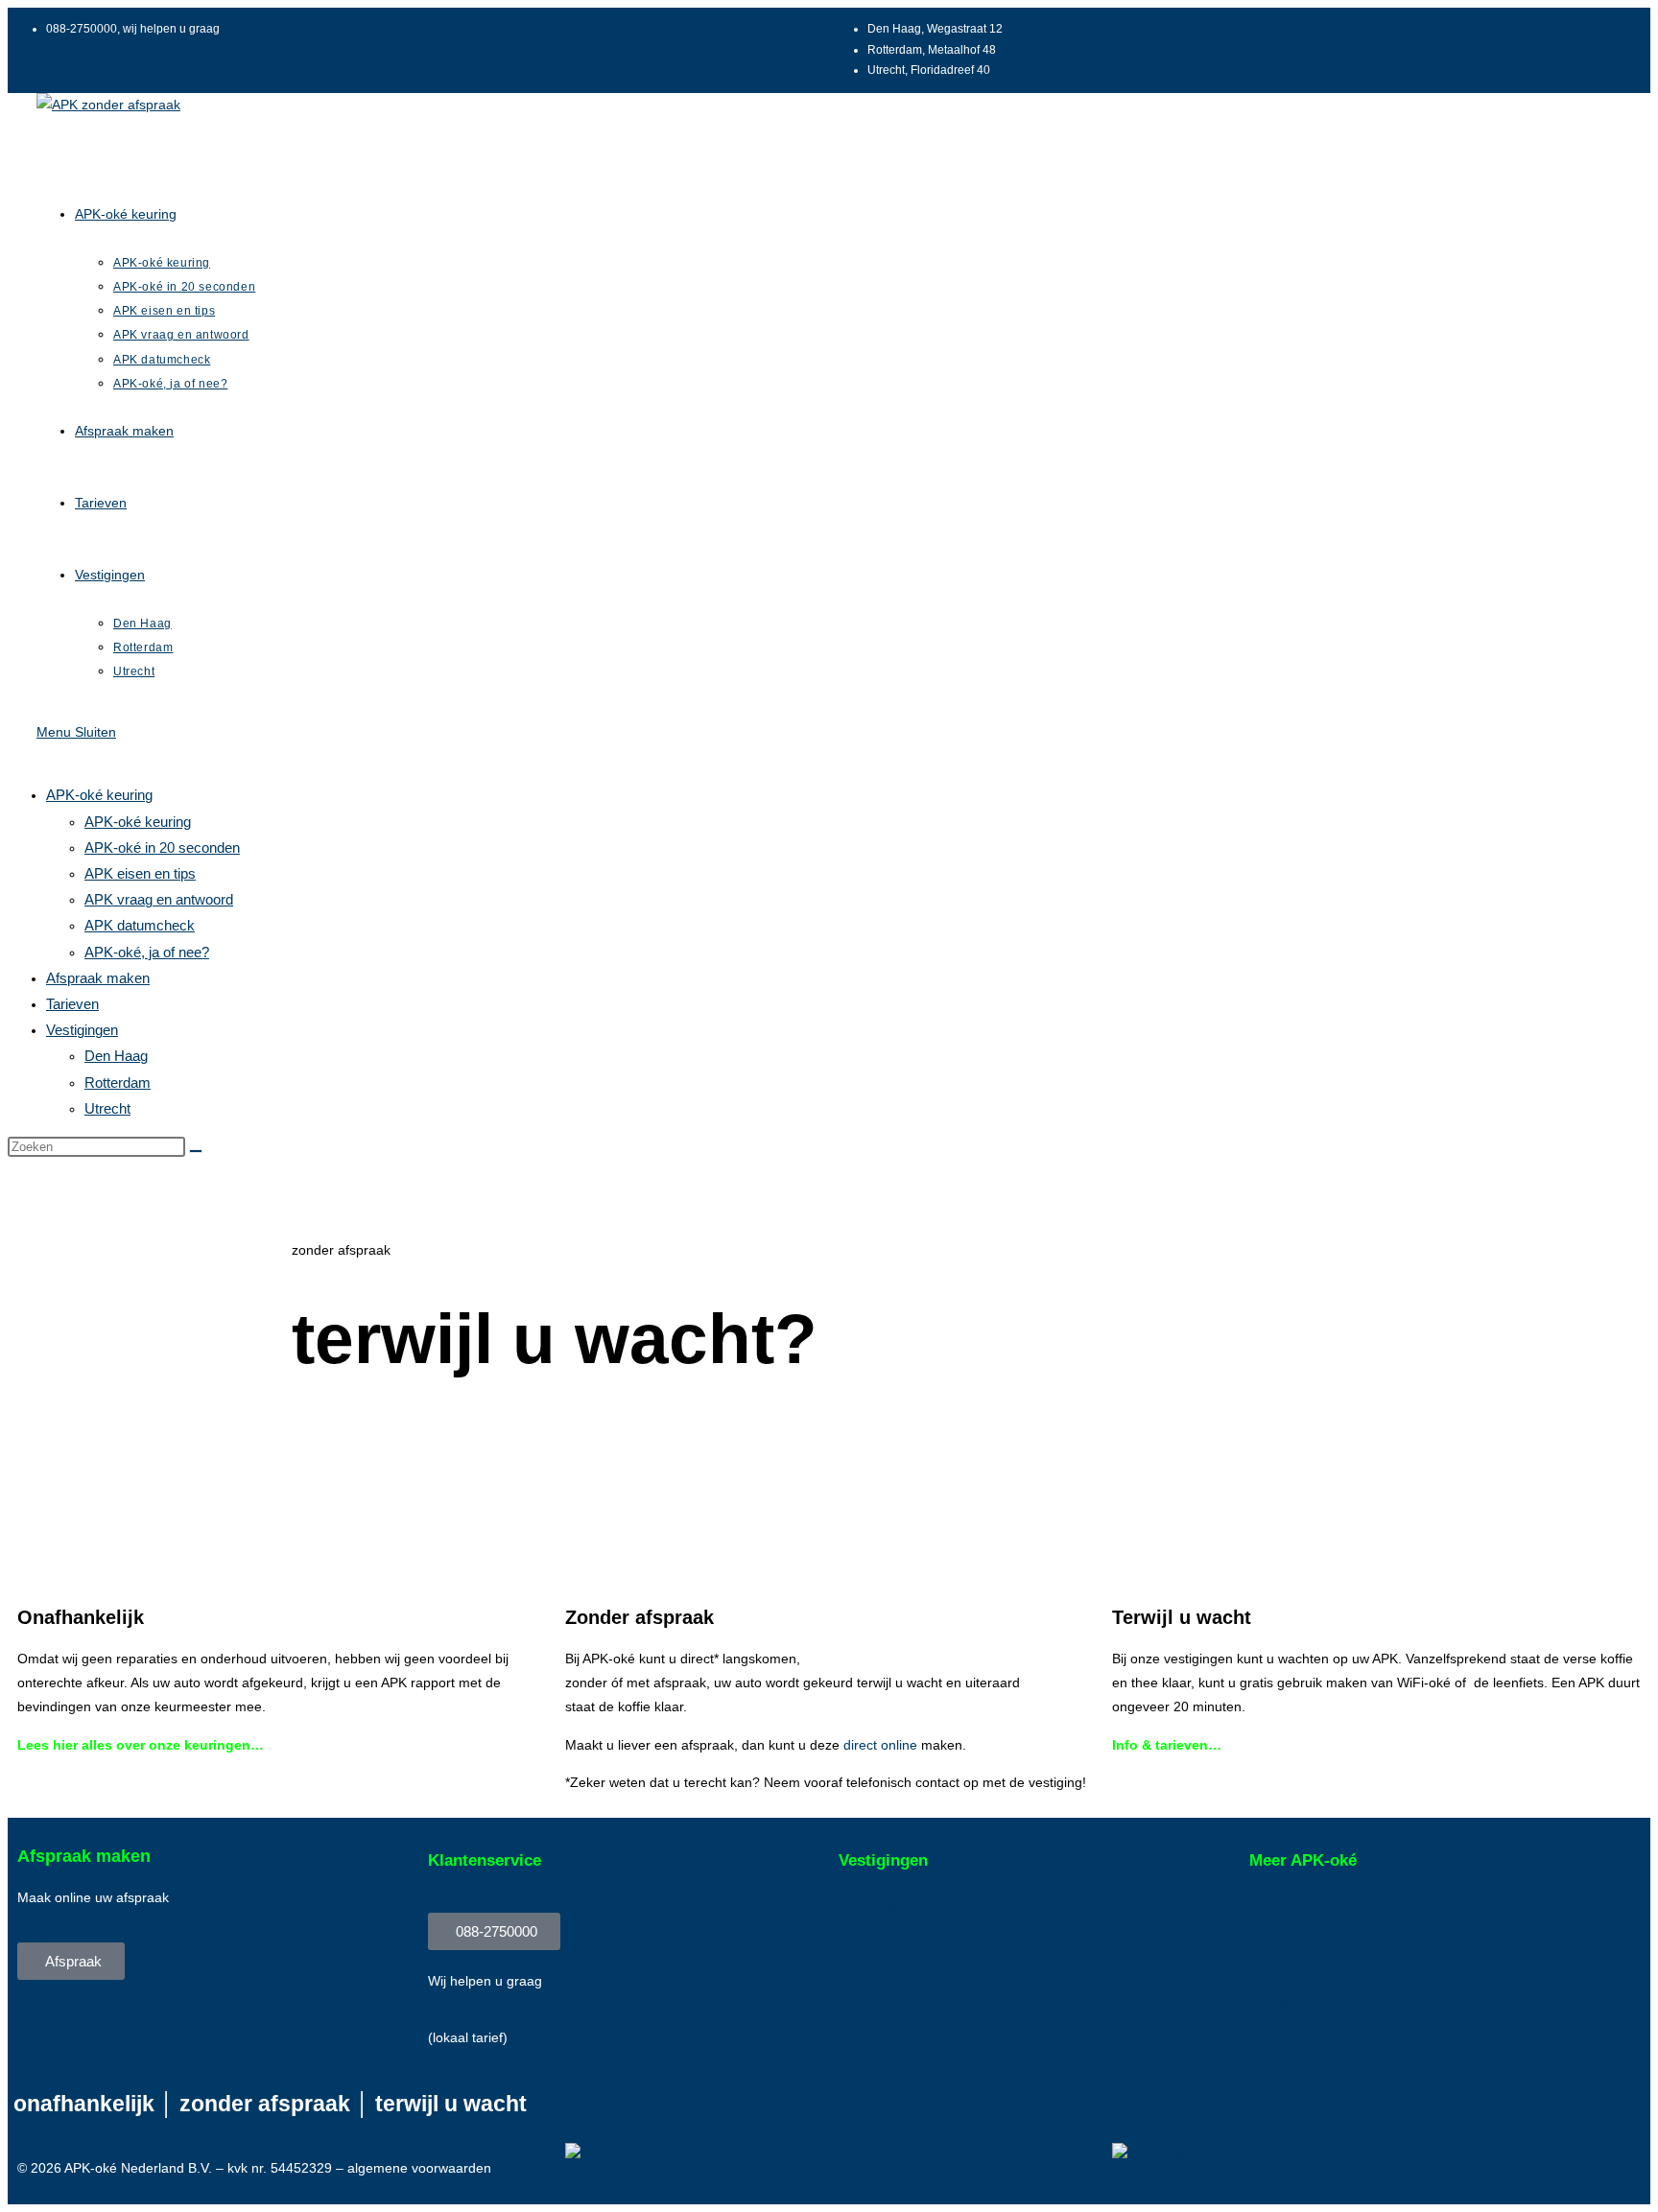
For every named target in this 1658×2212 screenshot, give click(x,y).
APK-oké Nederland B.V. (138, 2168)
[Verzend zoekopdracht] (196, 1151)
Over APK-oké (1292, 1905)
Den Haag (116, 1056)
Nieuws (1271, 1978)
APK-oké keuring (99, 795)
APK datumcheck (140, 925)
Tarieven (72, 1004)
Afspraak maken (98, 978)
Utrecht (107, 1108)
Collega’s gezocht (1303, 1929)
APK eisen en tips (140, 873)
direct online (880, 1745)
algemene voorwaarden (419, 2168)
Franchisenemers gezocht (1328, 1953)
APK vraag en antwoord (159, 899)
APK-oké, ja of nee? (147, 952)
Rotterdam (118, 1082)
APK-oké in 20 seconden (162, 847)
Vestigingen (82, 1030)
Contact (1273, 2002)
